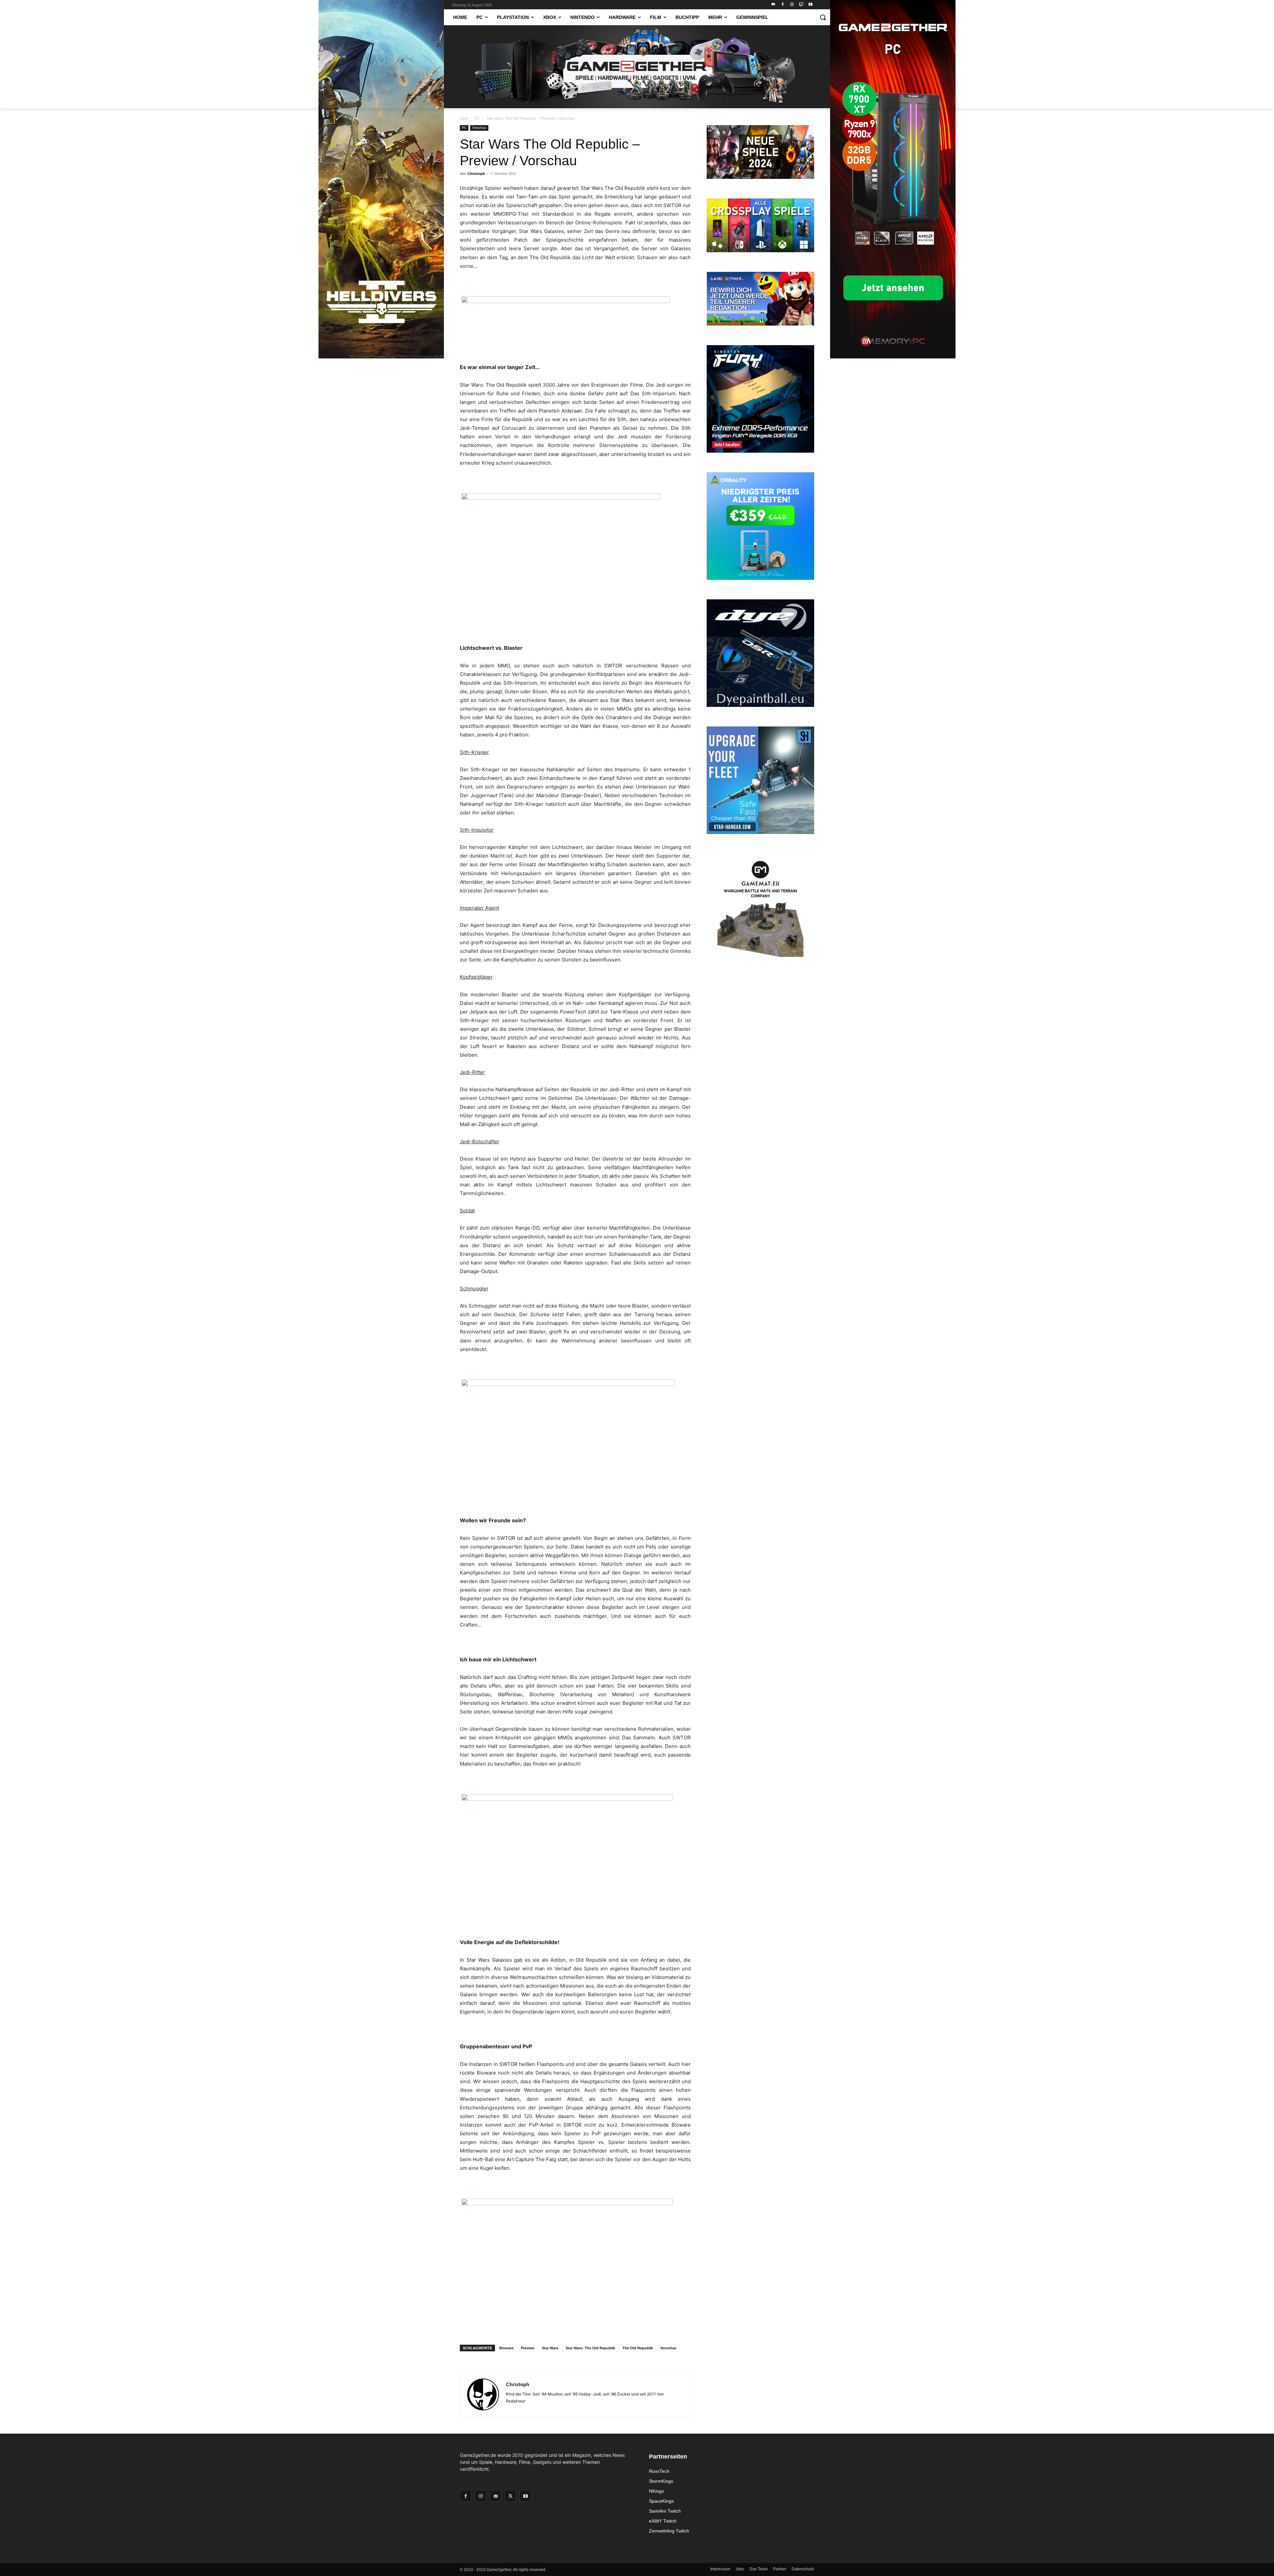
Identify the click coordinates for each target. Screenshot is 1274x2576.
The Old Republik (638, 2348)
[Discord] (774, 5)
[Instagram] (792, 5)
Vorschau (479, 128)
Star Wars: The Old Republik (590, 2348)
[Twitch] (801, 5)
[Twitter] (510, 2496)
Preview (528, 2348)
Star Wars (550, 2348)
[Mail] (495, 2496)
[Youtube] (810, 5)
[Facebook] (783, 5)
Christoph (476, 174)
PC (477, 118)
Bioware (506, 2348)
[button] (823, 17)
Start (464, 118)
